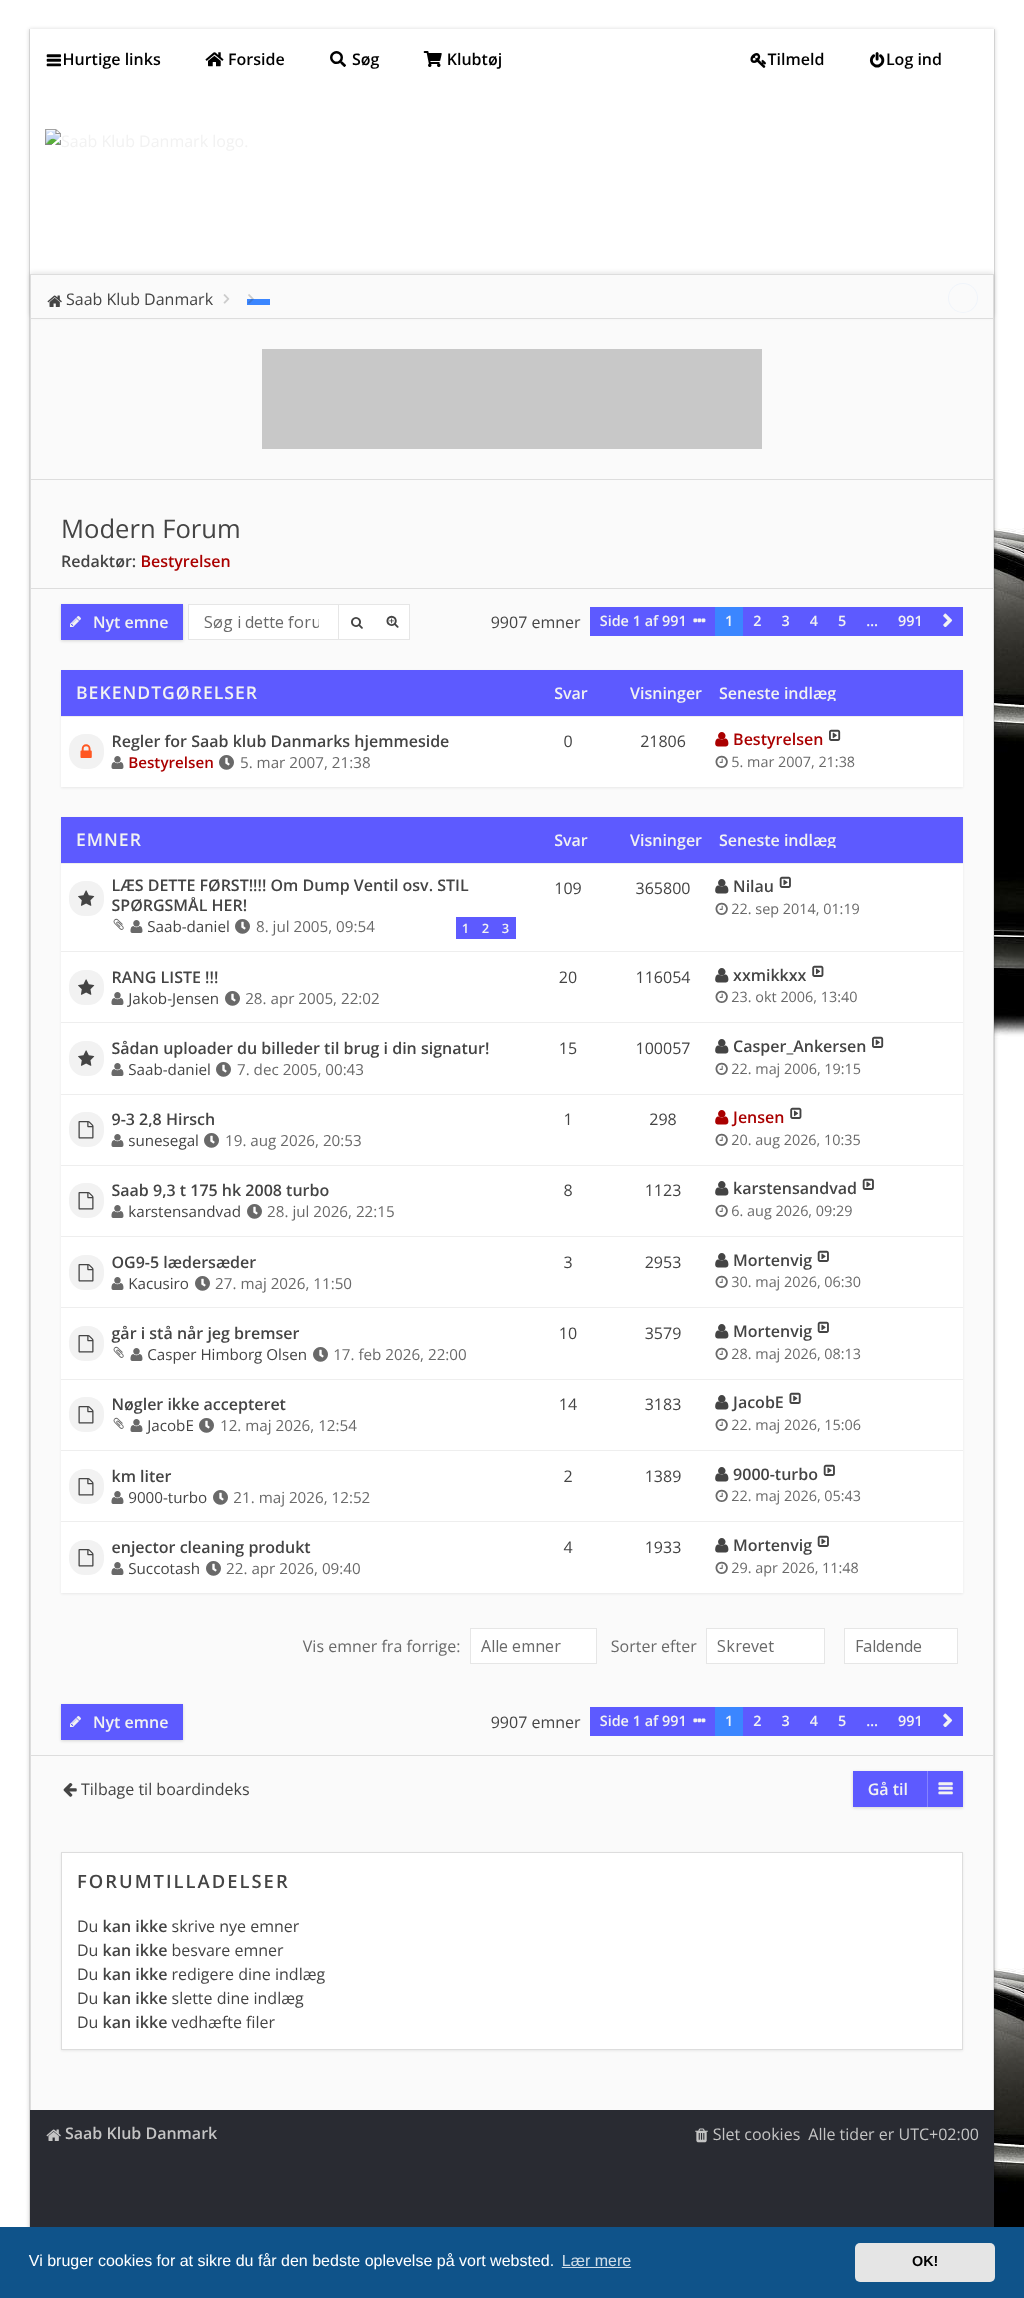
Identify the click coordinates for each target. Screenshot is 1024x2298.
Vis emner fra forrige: (384, 1646)
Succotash (164, 1569)
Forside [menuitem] (254, 59)
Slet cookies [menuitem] (757, 2134)
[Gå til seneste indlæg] (834, 739)
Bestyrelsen (185, 561)
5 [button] (842, 621)
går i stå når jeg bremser (206, 1333)
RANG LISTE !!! (165, 977)
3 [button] (786, 621)
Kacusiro (158, 1284)
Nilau (753, 886)
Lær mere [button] (596, 2261)
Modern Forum (151, 528)
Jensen (758, 1117)
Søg (356, 622)
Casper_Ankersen (799, 1046)
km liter (142, 1476)
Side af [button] (643, 621)
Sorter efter (656, 1646)
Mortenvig (772, 1260)
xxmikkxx (769, 975)
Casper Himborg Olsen (227, 1355)
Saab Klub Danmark (141, 2133)
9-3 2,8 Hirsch (164, 1119)
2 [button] (757, 621)
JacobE (170, 1426)
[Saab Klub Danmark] (146, 141)
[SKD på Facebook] (963, 298)
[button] (948, 621)
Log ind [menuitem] (914, 59)
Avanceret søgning (392, 622)
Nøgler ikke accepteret (199, 1404)
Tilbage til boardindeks (165, 1789)
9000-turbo (167, 1498)
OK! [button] (925, 2262)
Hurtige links (112, 59)
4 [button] (814, 621)
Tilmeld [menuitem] (796, 59)
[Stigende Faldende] (898, 1646)
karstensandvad (184, 1212)
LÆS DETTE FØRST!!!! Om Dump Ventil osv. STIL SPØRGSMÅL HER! (290, 895)
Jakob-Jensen (173, 999)
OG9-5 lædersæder (184, 1262)
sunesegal (163, 1141)
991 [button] (910, 621)
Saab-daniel (188, 927)
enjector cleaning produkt (211, 1547)
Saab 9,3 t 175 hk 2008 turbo (221, 1190)
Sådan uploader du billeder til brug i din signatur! (301, 1048)
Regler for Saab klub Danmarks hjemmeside (281, 741)
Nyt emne (130, 622)
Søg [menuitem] (364, 59)
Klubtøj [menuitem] (473, 59)
